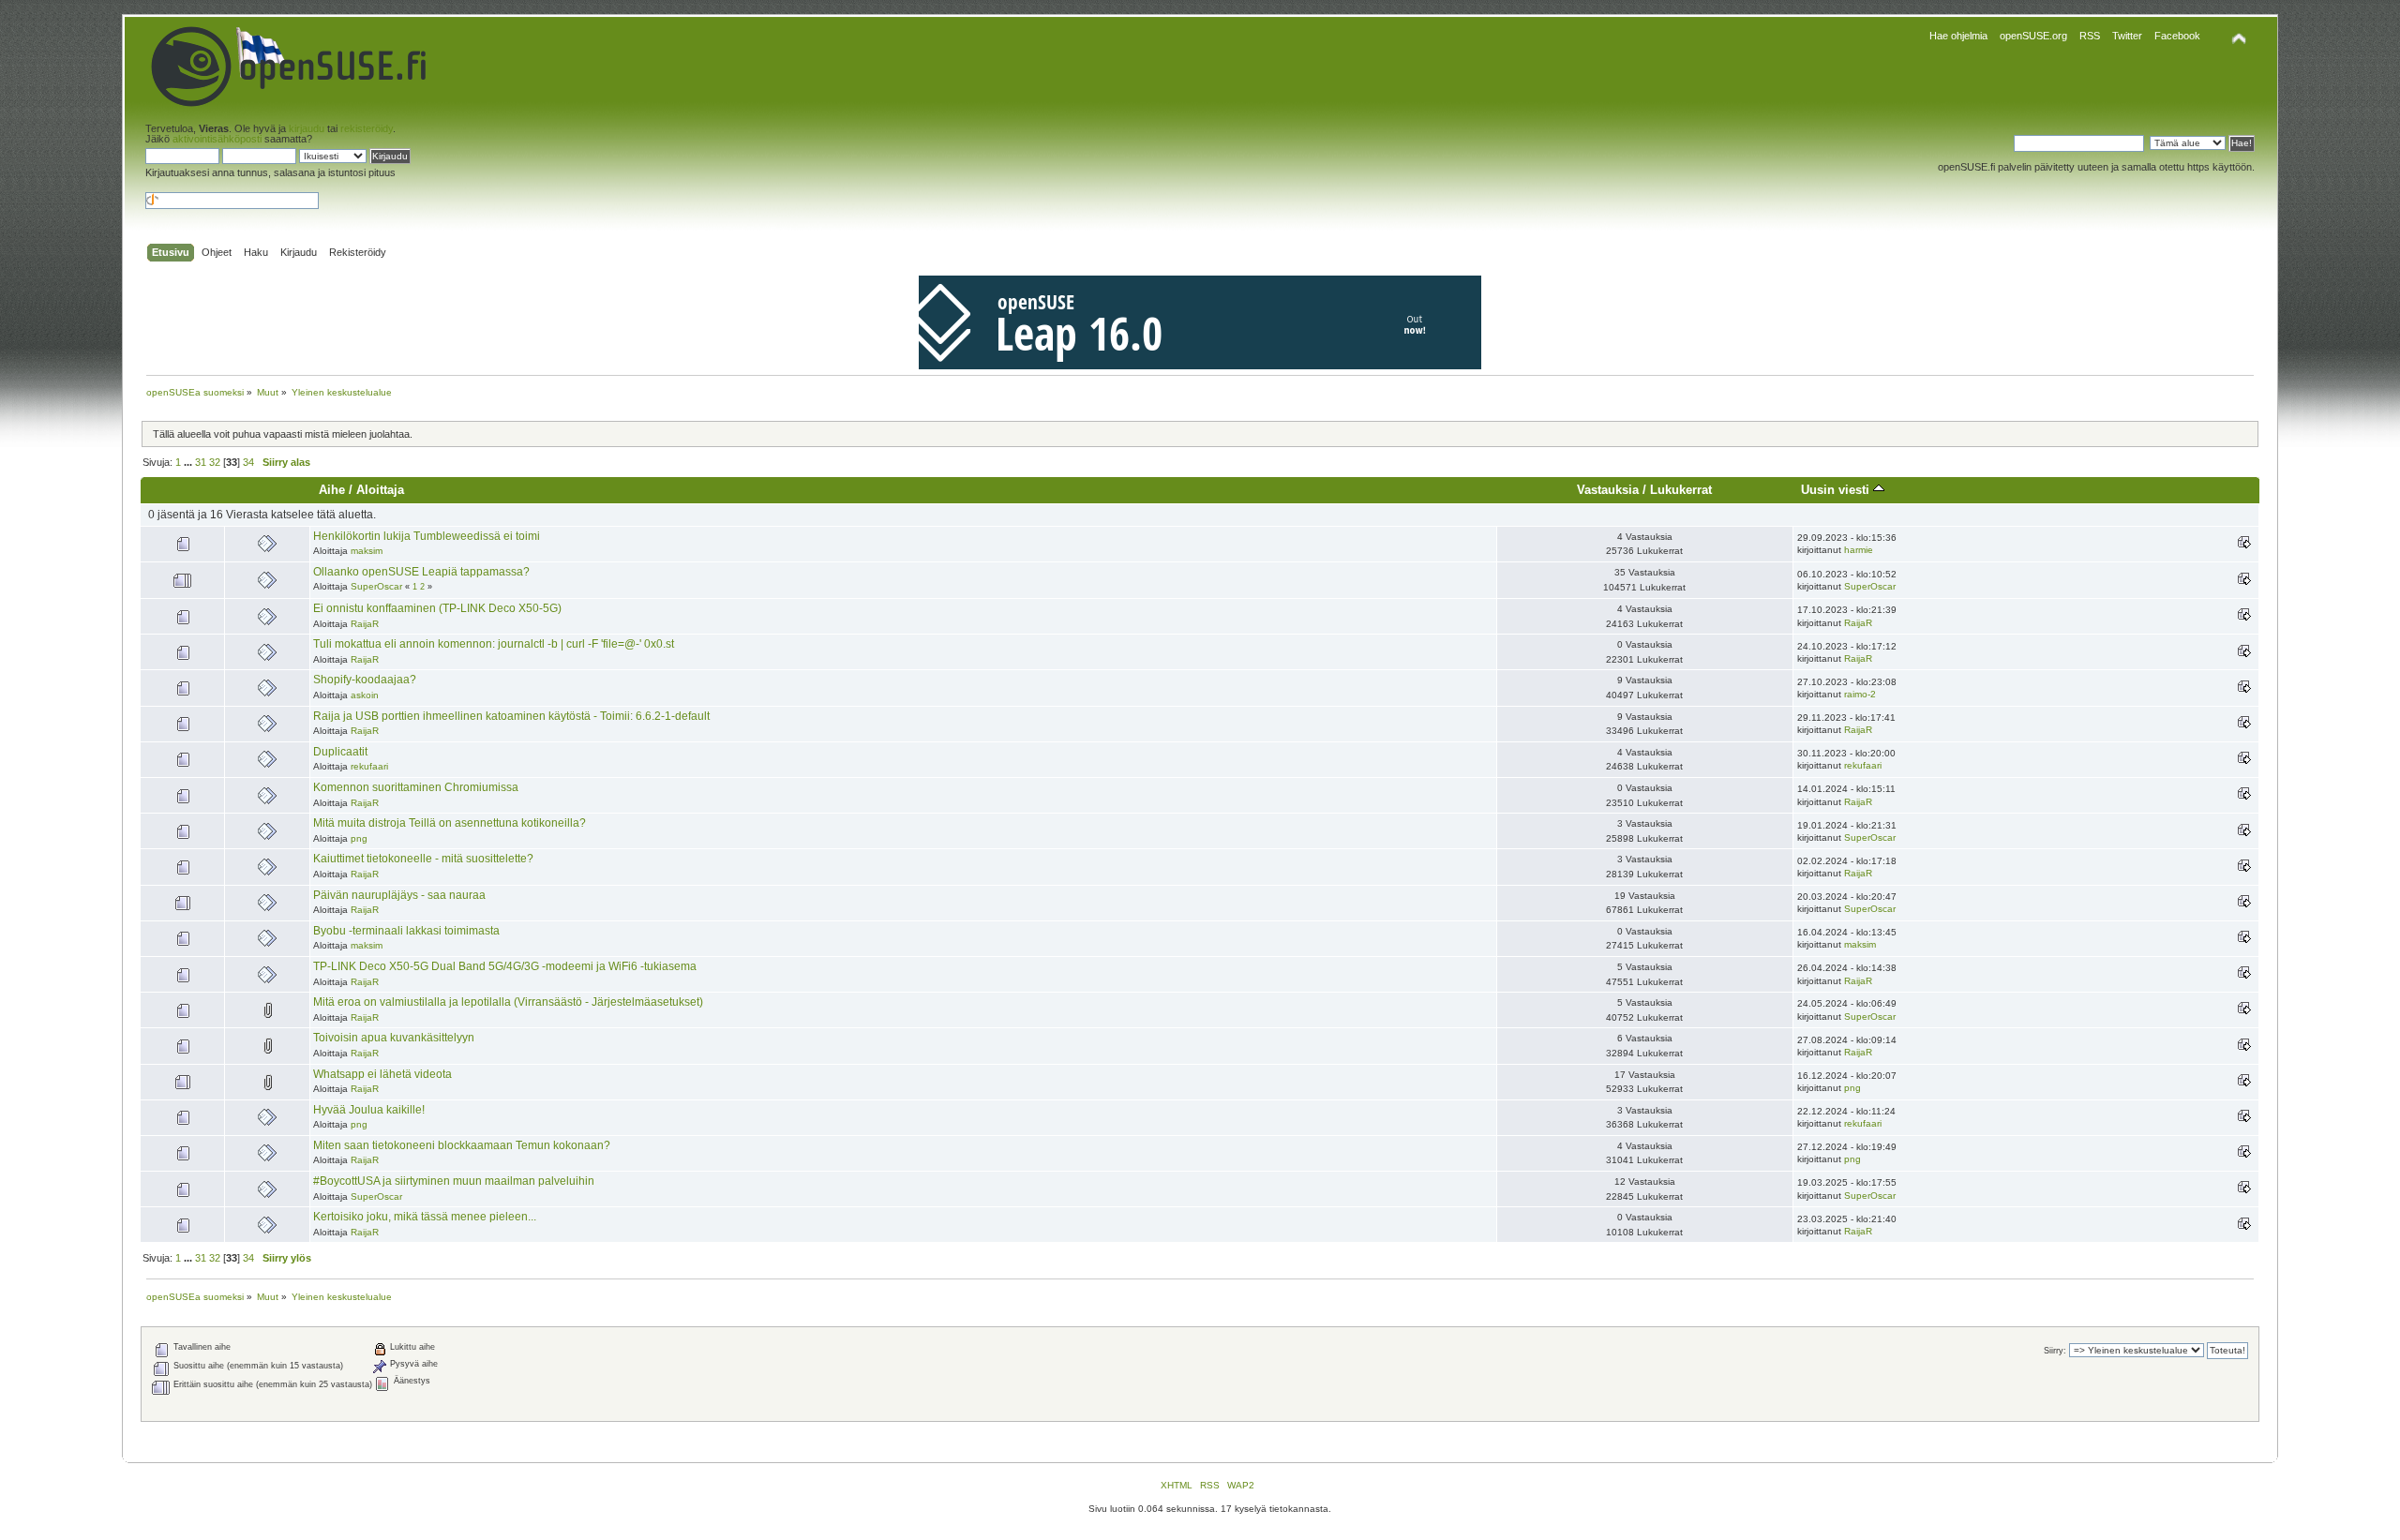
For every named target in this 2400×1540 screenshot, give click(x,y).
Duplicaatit (340, 752)
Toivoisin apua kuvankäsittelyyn (394, 1038)
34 (248, 462)
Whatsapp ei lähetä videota (382, 1074)
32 (215, 462)
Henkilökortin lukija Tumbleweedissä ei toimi (427, 536)
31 (201, 462)
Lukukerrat (1681, 490)
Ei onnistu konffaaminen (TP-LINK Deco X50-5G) (437, 608)
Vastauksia (1608, 490)
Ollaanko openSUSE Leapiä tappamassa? (421, 572)
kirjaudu (307, 128)
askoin (365, 695)
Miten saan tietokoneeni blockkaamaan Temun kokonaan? (462, 1145)
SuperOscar (376, 586)
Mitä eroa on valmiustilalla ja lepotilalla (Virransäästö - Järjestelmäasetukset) (508, 1002)
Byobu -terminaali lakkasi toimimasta (406, 931)
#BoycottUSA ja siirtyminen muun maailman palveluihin (454, 1181)
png (359, 838)
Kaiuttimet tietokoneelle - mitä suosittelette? (423, 859)
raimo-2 (1860, 694)
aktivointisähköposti (217, 139)
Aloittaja (380, 490)
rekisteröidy (367, 128)
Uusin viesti (1837, 490)
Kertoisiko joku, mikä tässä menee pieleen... (425, 1217)
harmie (1859, 550)
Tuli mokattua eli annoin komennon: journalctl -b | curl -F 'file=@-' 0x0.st (494, 644)
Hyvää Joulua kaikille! (369, 1110)
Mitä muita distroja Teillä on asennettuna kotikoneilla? (450, 823)
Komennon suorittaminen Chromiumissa (416, 787)
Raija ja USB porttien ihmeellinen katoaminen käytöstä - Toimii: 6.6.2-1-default (511, 716)
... (189, 462)
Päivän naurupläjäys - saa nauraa (399, 895)
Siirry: (2055, 1351)
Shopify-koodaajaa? (365, 680)
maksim (367, 551)
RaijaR (365, 624)
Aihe (332, 490)
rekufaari (369, 766)
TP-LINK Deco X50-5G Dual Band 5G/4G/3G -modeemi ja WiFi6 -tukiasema (505, 966)
